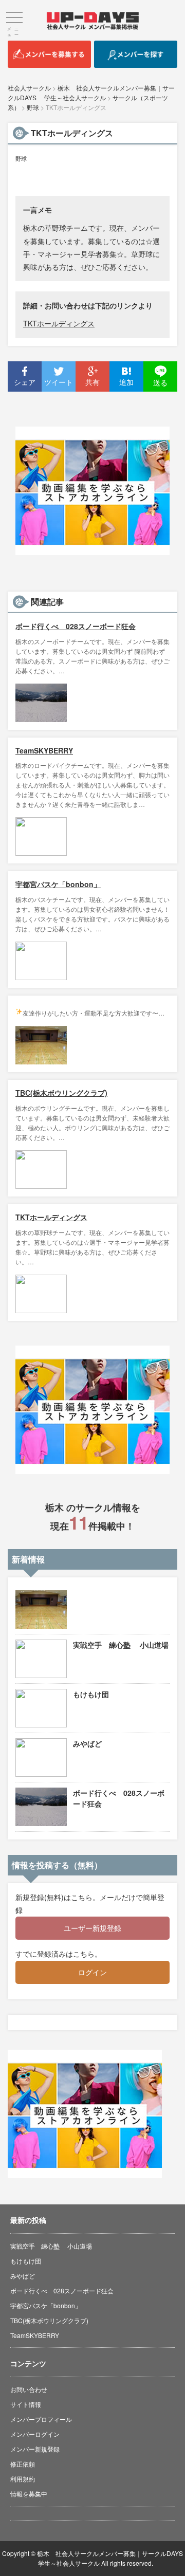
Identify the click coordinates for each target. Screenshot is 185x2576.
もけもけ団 (91, 1694)
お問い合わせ (29, 2389)
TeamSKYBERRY (44, 750)
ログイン (92, 1972)
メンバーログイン (35, 2434)
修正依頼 (23, 2464)
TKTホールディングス (59, 323)
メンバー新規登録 (35, 2449)
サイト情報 (26, 2404)
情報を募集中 (29, 2494)
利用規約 (23, 2479)
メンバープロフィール (41, 2419)
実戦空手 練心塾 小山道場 (121, 1645)
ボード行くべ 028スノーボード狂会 (76, 626)
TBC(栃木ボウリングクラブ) (61, 1093)
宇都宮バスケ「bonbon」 (58, 884)
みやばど (87, 1743)
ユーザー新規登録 (92, 1928)
